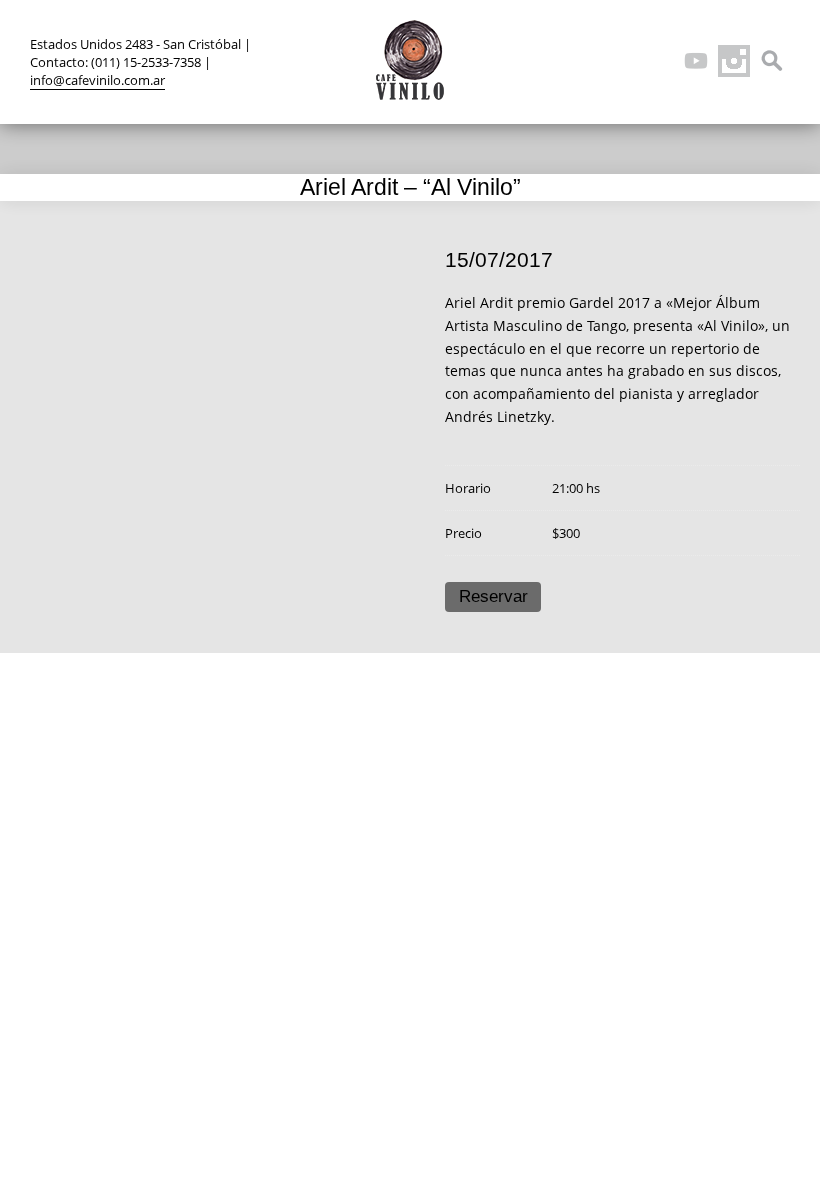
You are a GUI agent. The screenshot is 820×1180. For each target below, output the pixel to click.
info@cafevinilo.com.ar (97, 80)
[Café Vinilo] (410, 60)
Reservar (493, 596)
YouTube (696, 61)
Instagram (734, 61)
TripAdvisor (658, 61)
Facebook (620, 61)
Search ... (772, 61)
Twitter (582, 61)
